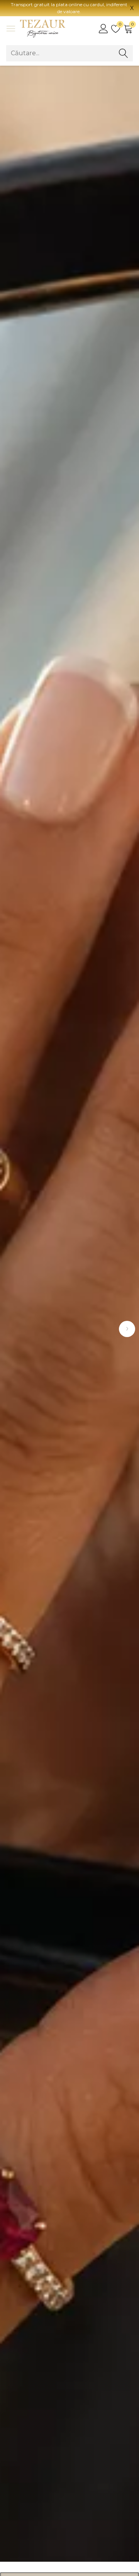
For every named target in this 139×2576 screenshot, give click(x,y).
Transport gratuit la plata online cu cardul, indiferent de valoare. (69, 8)
